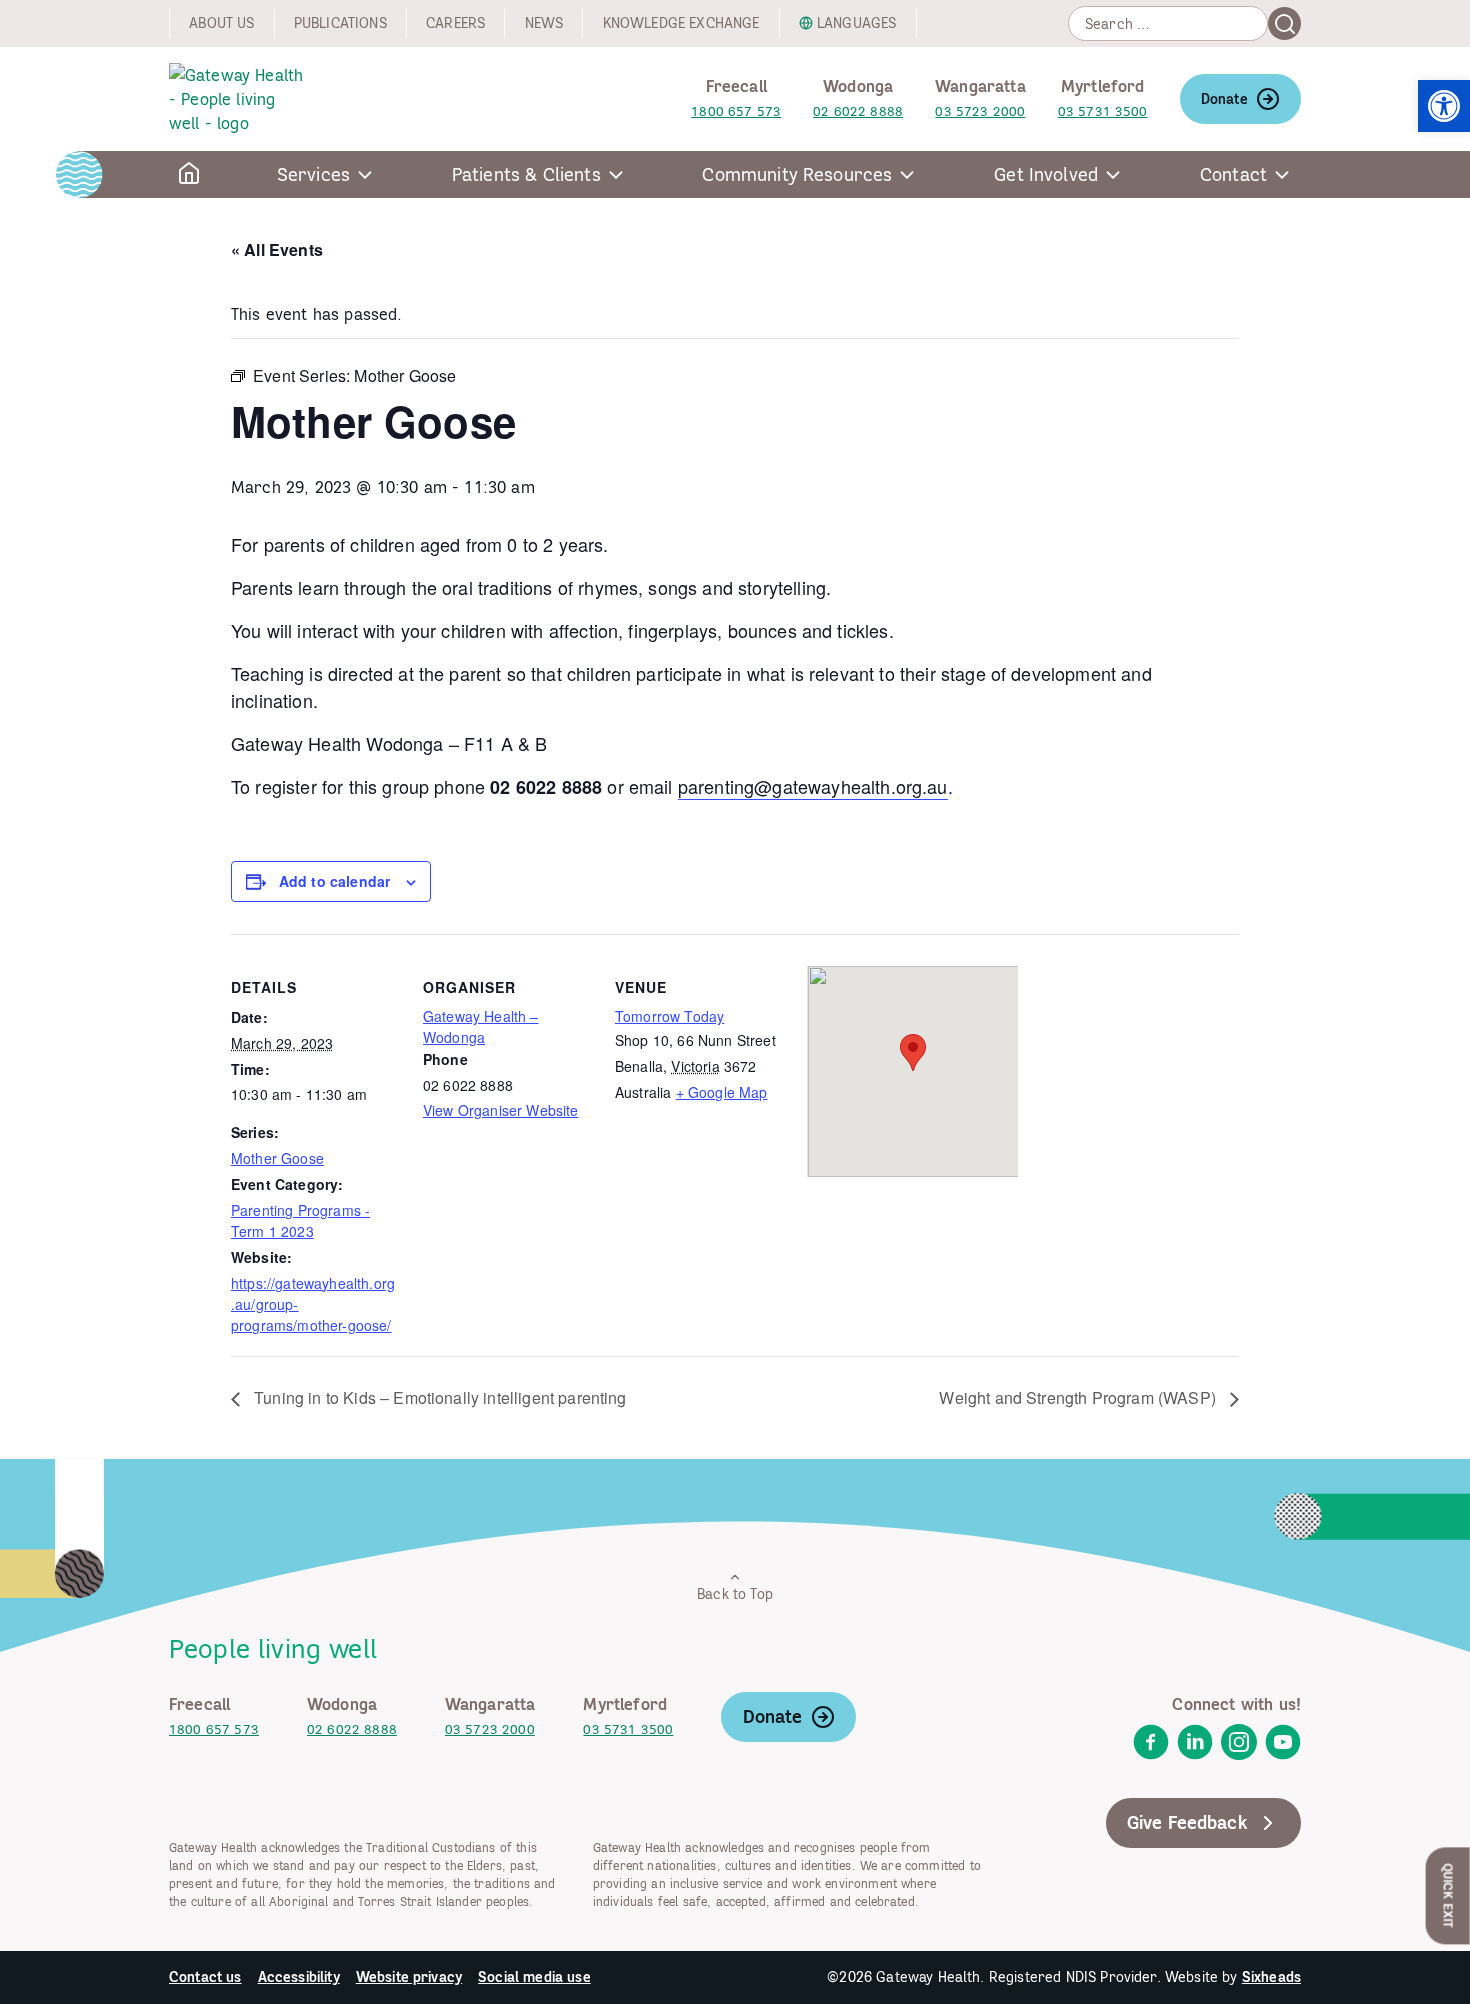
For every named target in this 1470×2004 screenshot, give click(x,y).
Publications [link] (340, 23)
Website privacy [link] (409, 1977)
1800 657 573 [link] (736, 111)
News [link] (544, 23)
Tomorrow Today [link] (669, 1016)
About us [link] (221, 23)
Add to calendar (334, 881)
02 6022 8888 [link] (858, 111)
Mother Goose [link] (277, 1158)
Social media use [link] (534, 1977)
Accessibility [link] (299, 1977)
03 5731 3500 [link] (1103, 111)
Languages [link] (856, 23)
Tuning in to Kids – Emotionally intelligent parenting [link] (438, 1397)
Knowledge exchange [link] (681, 23)
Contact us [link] (205, 1977)
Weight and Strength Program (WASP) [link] (1079, 1397)
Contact (1233, 174)
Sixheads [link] (1271, 1977)
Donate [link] (1224, 99)
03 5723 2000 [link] (980, 111)
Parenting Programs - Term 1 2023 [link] (300, 1220)
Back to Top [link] (735, 1594)
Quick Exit (1448, 1895)
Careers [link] (455, 23)
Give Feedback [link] (1187, 1822)
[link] (1444, 106)
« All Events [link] (277, 249)
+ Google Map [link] (722, 1092)
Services (313, 174)
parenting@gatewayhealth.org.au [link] (813, 786)
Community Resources (797, 174)
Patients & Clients (526, 174)
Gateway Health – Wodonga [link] (481, 1026)
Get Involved (1046, 174)
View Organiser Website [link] (501, 1110)
